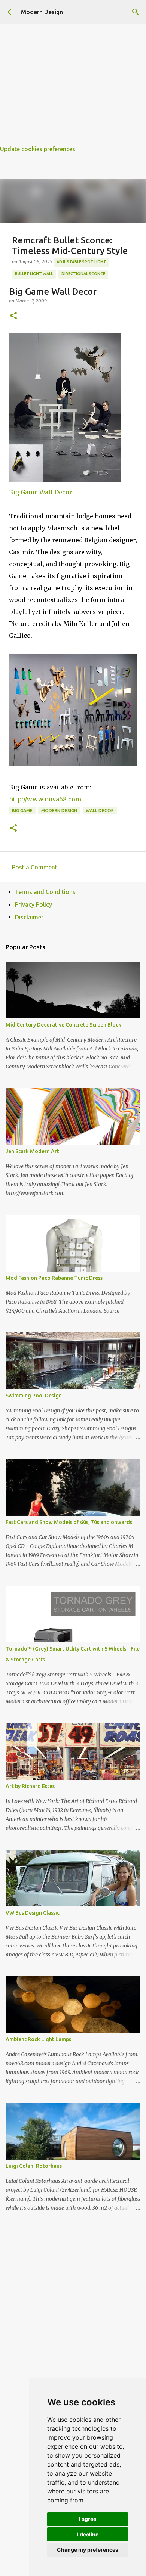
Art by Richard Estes (30, 1786)
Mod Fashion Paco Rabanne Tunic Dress (54, 1278)
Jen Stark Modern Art (32, 1151)
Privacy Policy (34, 904)
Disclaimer (29, 917)
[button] (13, 316)
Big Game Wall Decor (41, 492)
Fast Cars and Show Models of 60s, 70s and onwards (69, 1522)
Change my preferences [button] (88, 2550)
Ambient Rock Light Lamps (38, 2039)
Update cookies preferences (38, 149)
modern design (59, 811)
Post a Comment (35, 867)
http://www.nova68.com (45, 799)
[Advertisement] (73, 73)
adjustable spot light (81, 262)
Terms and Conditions (45, 892)
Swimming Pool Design (34, 1396)
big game (22, 811)
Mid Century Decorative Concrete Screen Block (63, 1025)
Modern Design (42, 12)
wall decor (100, 811)
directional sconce (83, 274)
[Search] (136, 12)
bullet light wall (34, 274)
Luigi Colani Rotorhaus (34, 2166)
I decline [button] (88, 2534)
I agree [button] (88, 2519)
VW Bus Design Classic (33, 1913)
